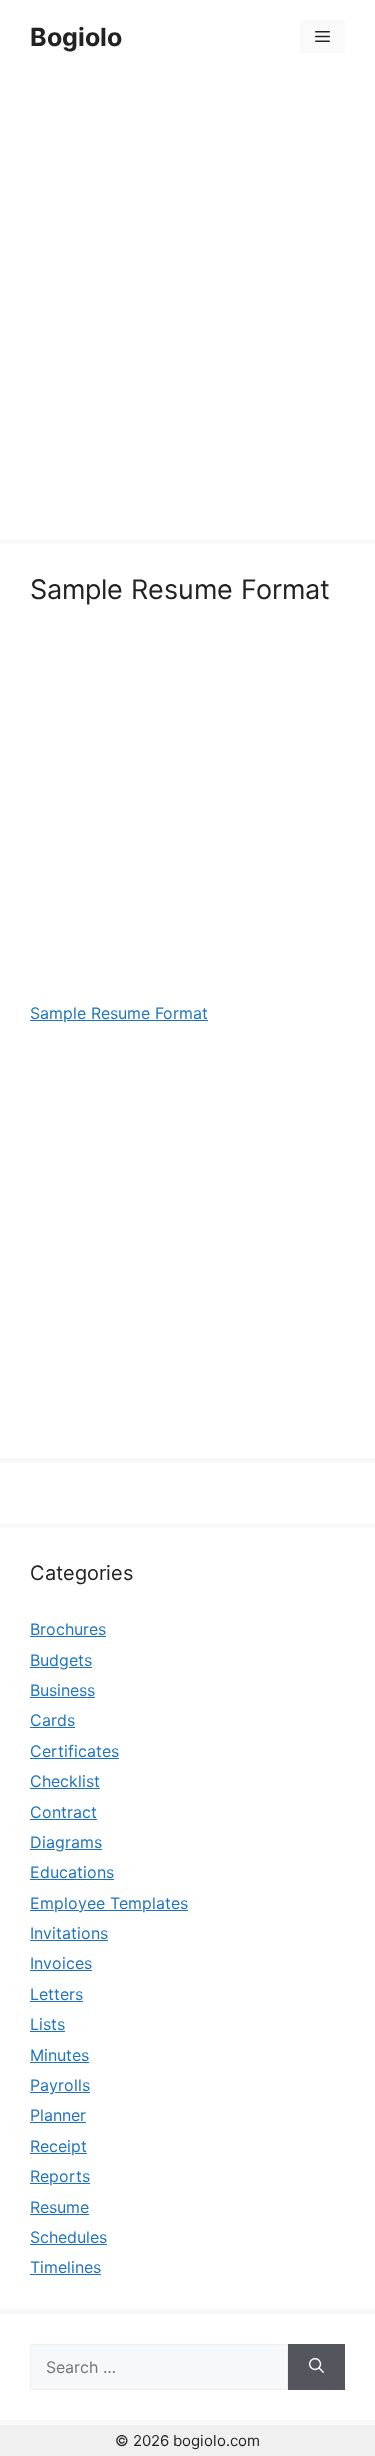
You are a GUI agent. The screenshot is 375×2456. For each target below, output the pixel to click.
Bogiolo (76, 37)
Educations (72, 1872)
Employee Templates (109, 1903)
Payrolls (60, 2085)
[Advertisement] (187, 309)
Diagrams (66, 1842)
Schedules (68, 2237)
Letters (56, 1994)
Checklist (65, 1781)
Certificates (74, 1751)
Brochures (68, 1629)
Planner (58, 2115)
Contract (63, 1812)
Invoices (61, 1963)
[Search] (316, 2367)
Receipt (58, 2146)
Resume (59, 2207)
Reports (60, 2176)
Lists (47, 2024)
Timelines (65, 2267)
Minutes (59, 2055)
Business (62, 1690)
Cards (52, 1720)
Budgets (61, 1660)
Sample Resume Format (119, 1013)
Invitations (69, 1933)
